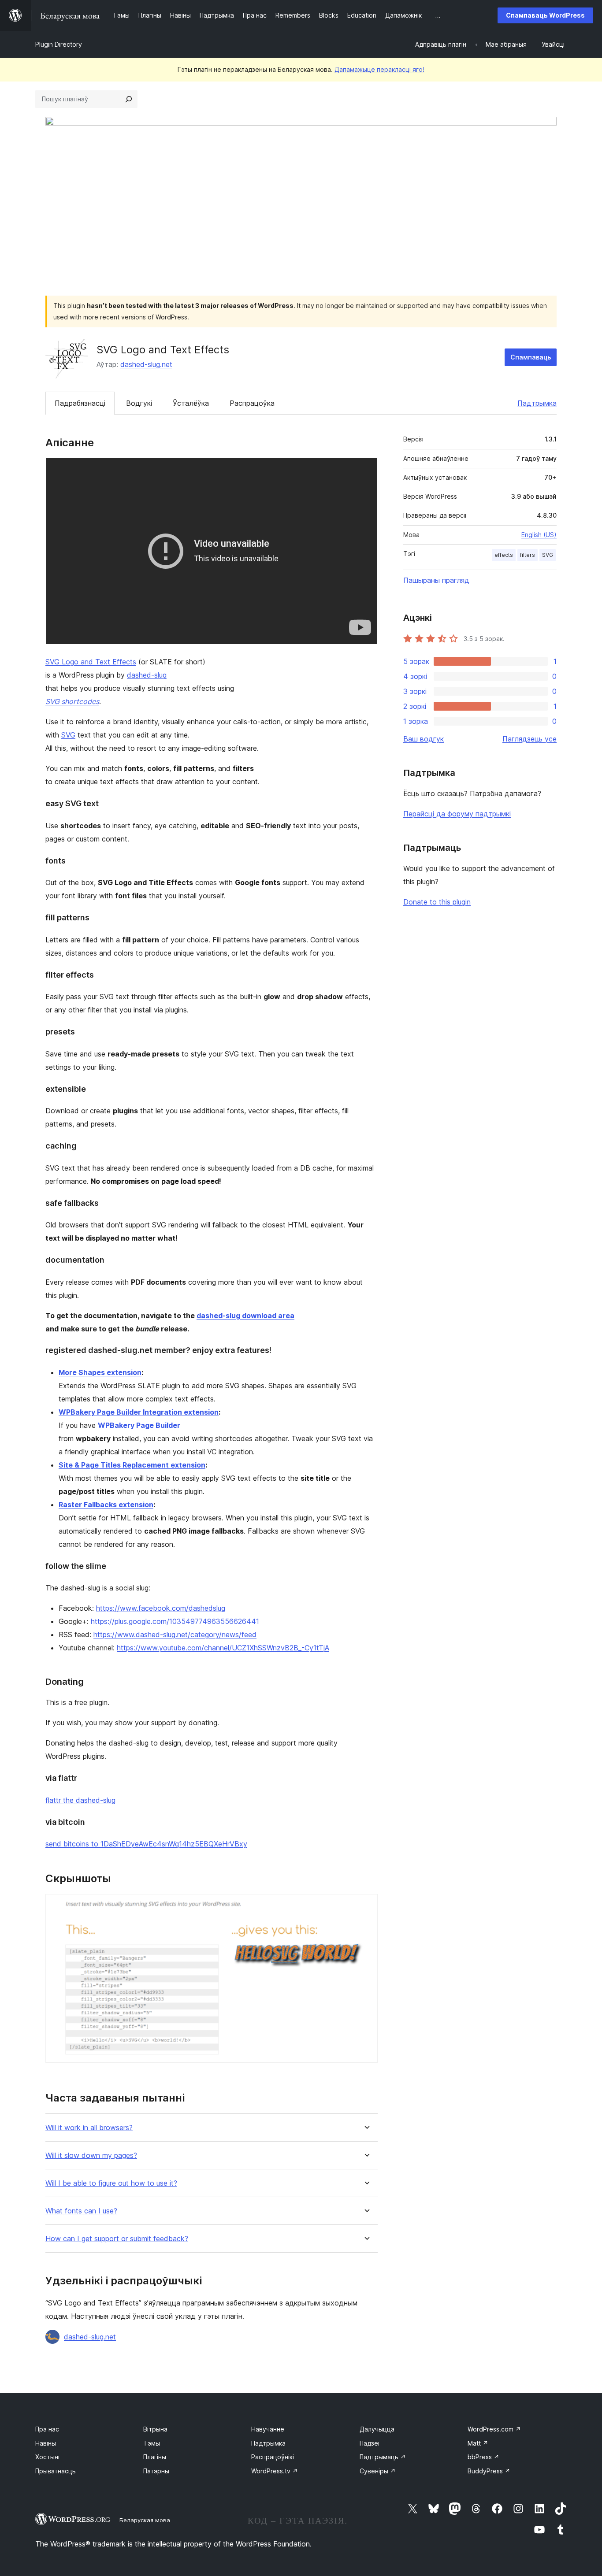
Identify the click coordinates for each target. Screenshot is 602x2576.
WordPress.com (494, 2429)
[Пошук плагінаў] (129, 99)
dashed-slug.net (146, 364)
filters (528, 555)
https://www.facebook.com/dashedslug (161, 1608)
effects (504, 555)
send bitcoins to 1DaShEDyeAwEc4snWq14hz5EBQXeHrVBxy (146, 1844)
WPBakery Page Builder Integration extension (139, 1412)
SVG (68, 735)
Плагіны (155, 2457)
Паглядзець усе (530, 739)
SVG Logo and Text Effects (91, 662)
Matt (478, 2443)
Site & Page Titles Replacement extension (132, 1465)
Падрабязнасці (80, 403)
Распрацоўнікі (273, 2457)
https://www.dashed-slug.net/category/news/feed (175, 1635)
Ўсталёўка (191, 403)
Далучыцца (377, 2429)
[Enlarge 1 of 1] (366, 1906)
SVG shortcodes (72, 701)
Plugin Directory (59, 44)
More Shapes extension (100, 1372)
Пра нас (47, 2429)
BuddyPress (489, 2471)
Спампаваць (531, 357)
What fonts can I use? (81, 2211)
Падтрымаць (383, 2457)
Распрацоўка (252, 403)
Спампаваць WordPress (545, 15)
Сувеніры (378, 2471)
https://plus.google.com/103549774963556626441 (175, 1621)
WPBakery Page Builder (139, 1425)
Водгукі (139, 403)
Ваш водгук (424, 739)
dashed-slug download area (245, 1316)
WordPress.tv (275, 2471)
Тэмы (152, 2443)
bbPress (483, 2457)
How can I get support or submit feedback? (117, 2239)
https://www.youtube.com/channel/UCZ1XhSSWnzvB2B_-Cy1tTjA (223, 1648)
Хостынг (48, 2457)
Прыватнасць (56, 2471)
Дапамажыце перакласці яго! (379, 69)
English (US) (539, 535)
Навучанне (268, 2429)
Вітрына (155, 2429)
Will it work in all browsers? (89, 2128)
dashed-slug (147, 675)
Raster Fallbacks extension (106, 1505)
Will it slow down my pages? (91, 2155)
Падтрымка (537, 403)
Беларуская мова (145, 2520)
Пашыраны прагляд (436, 580)
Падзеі (370, 2443)
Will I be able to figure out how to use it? (111, 2183)
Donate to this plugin (437, 902)
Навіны (46, 2443)
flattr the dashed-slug (80, 1800)
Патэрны (156, 2471)
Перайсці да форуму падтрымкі (457, 814)
